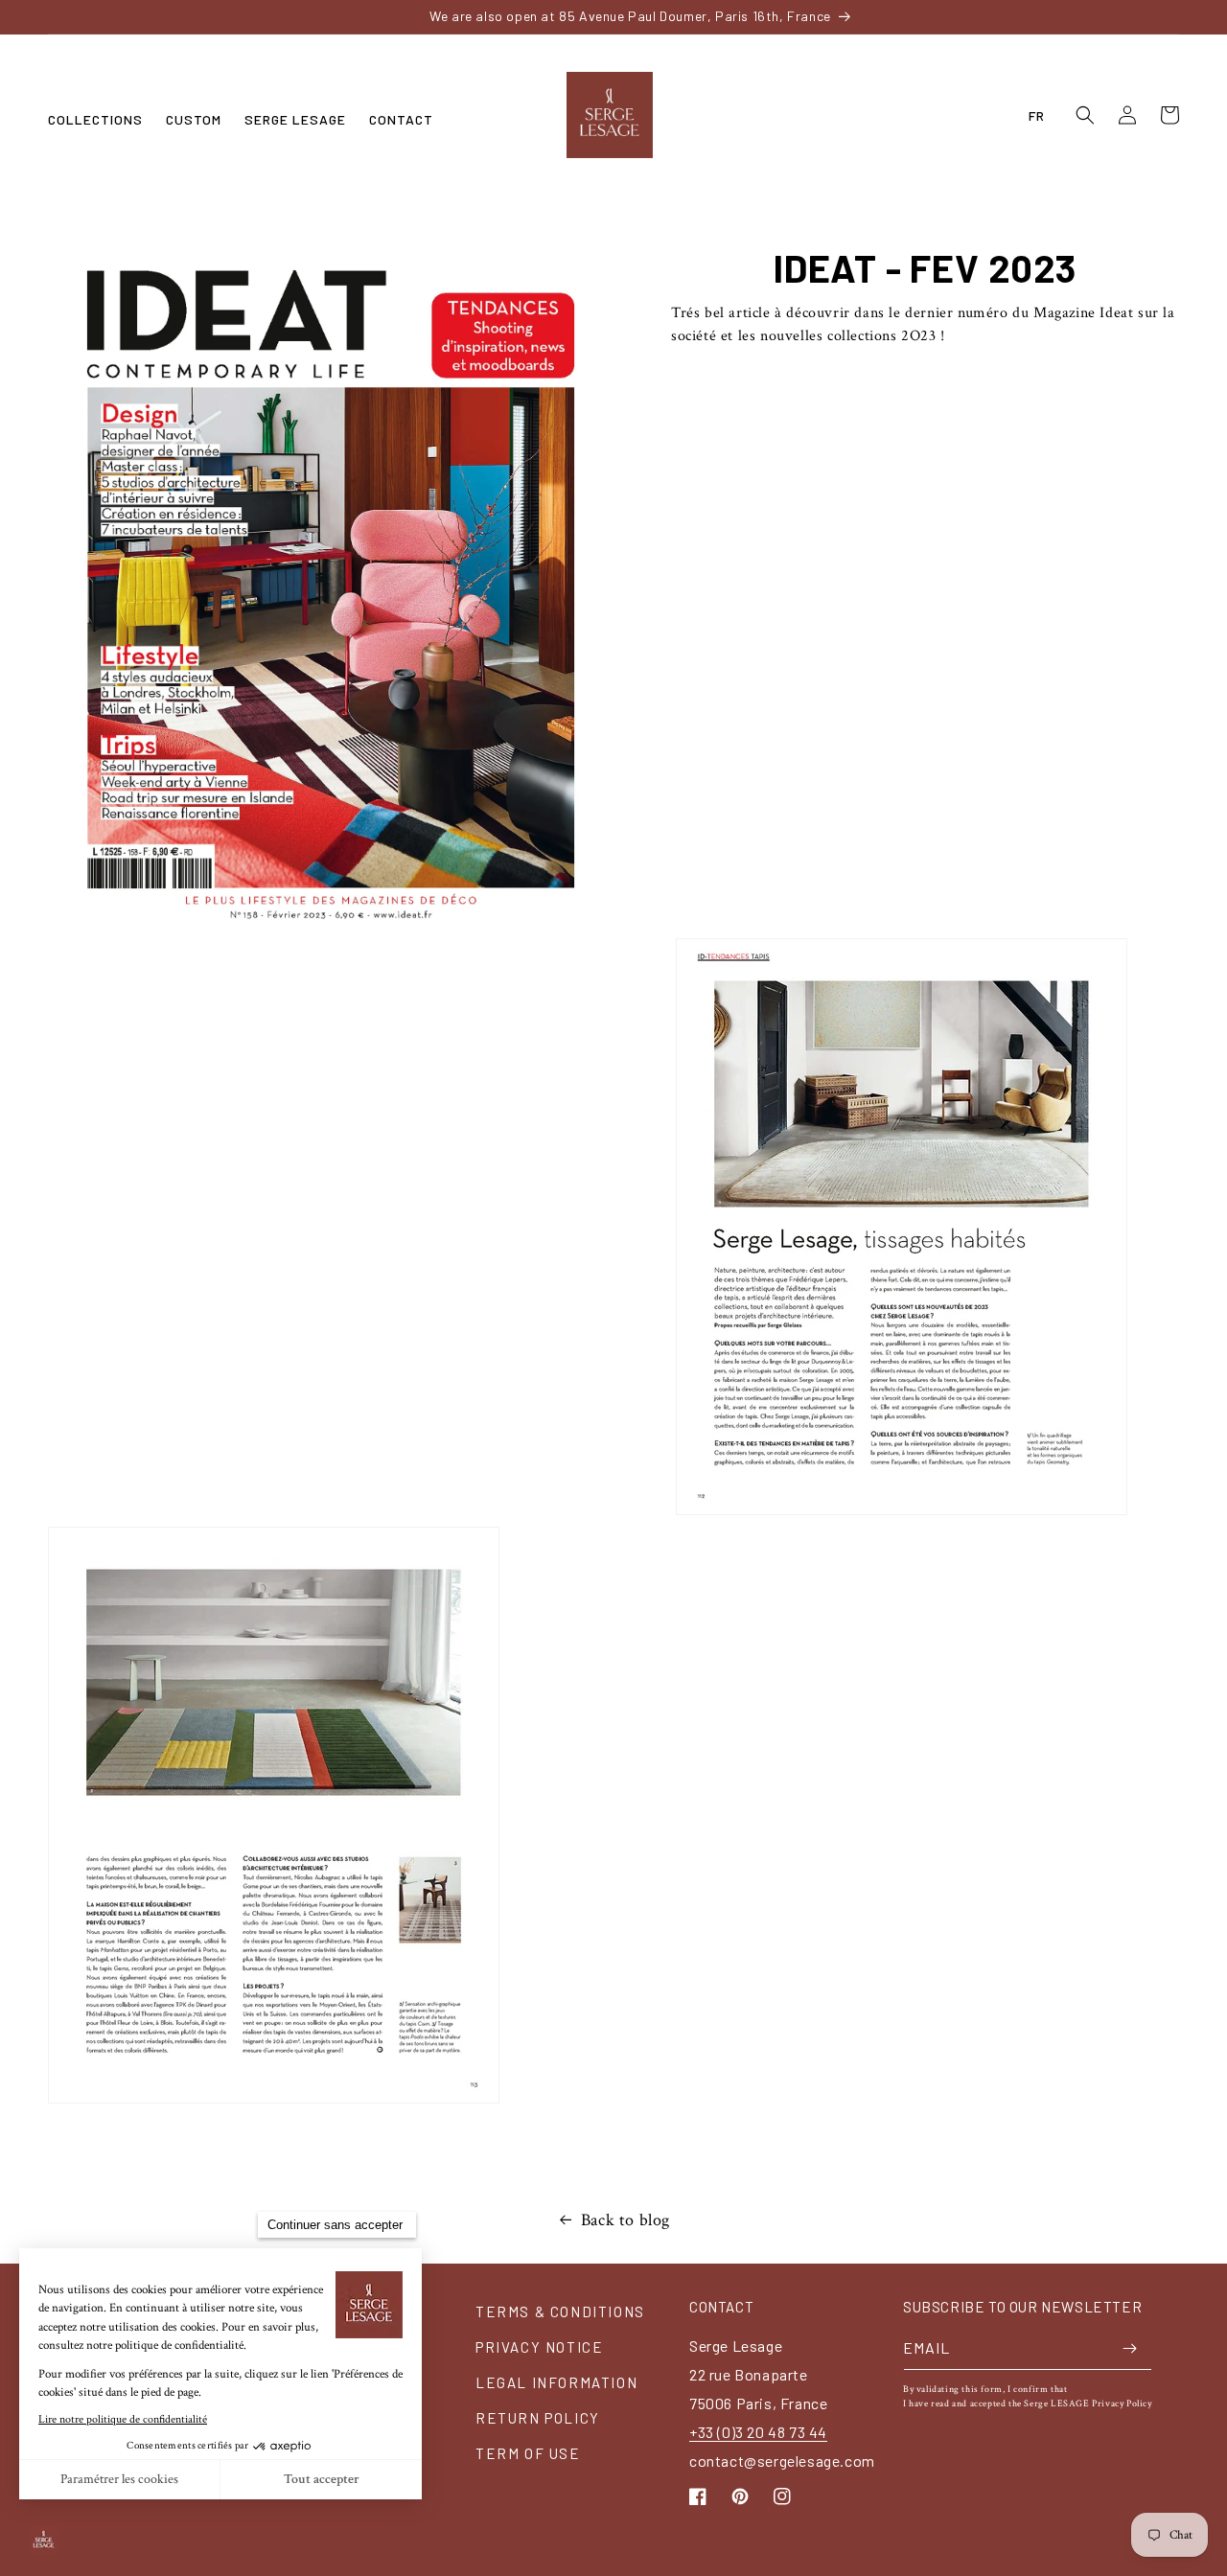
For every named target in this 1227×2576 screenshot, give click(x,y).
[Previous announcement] (212, 16)
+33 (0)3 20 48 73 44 (758, 2432)
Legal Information (556, 2382)
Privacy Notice (539, 2347)
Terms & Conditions (560, 2311)
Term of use (528, 2453)
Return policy (538, 2418)
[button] (95, 120)
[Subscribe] (1130, 2348)
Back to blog (625, 2220)
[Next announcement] (1015, 16)
